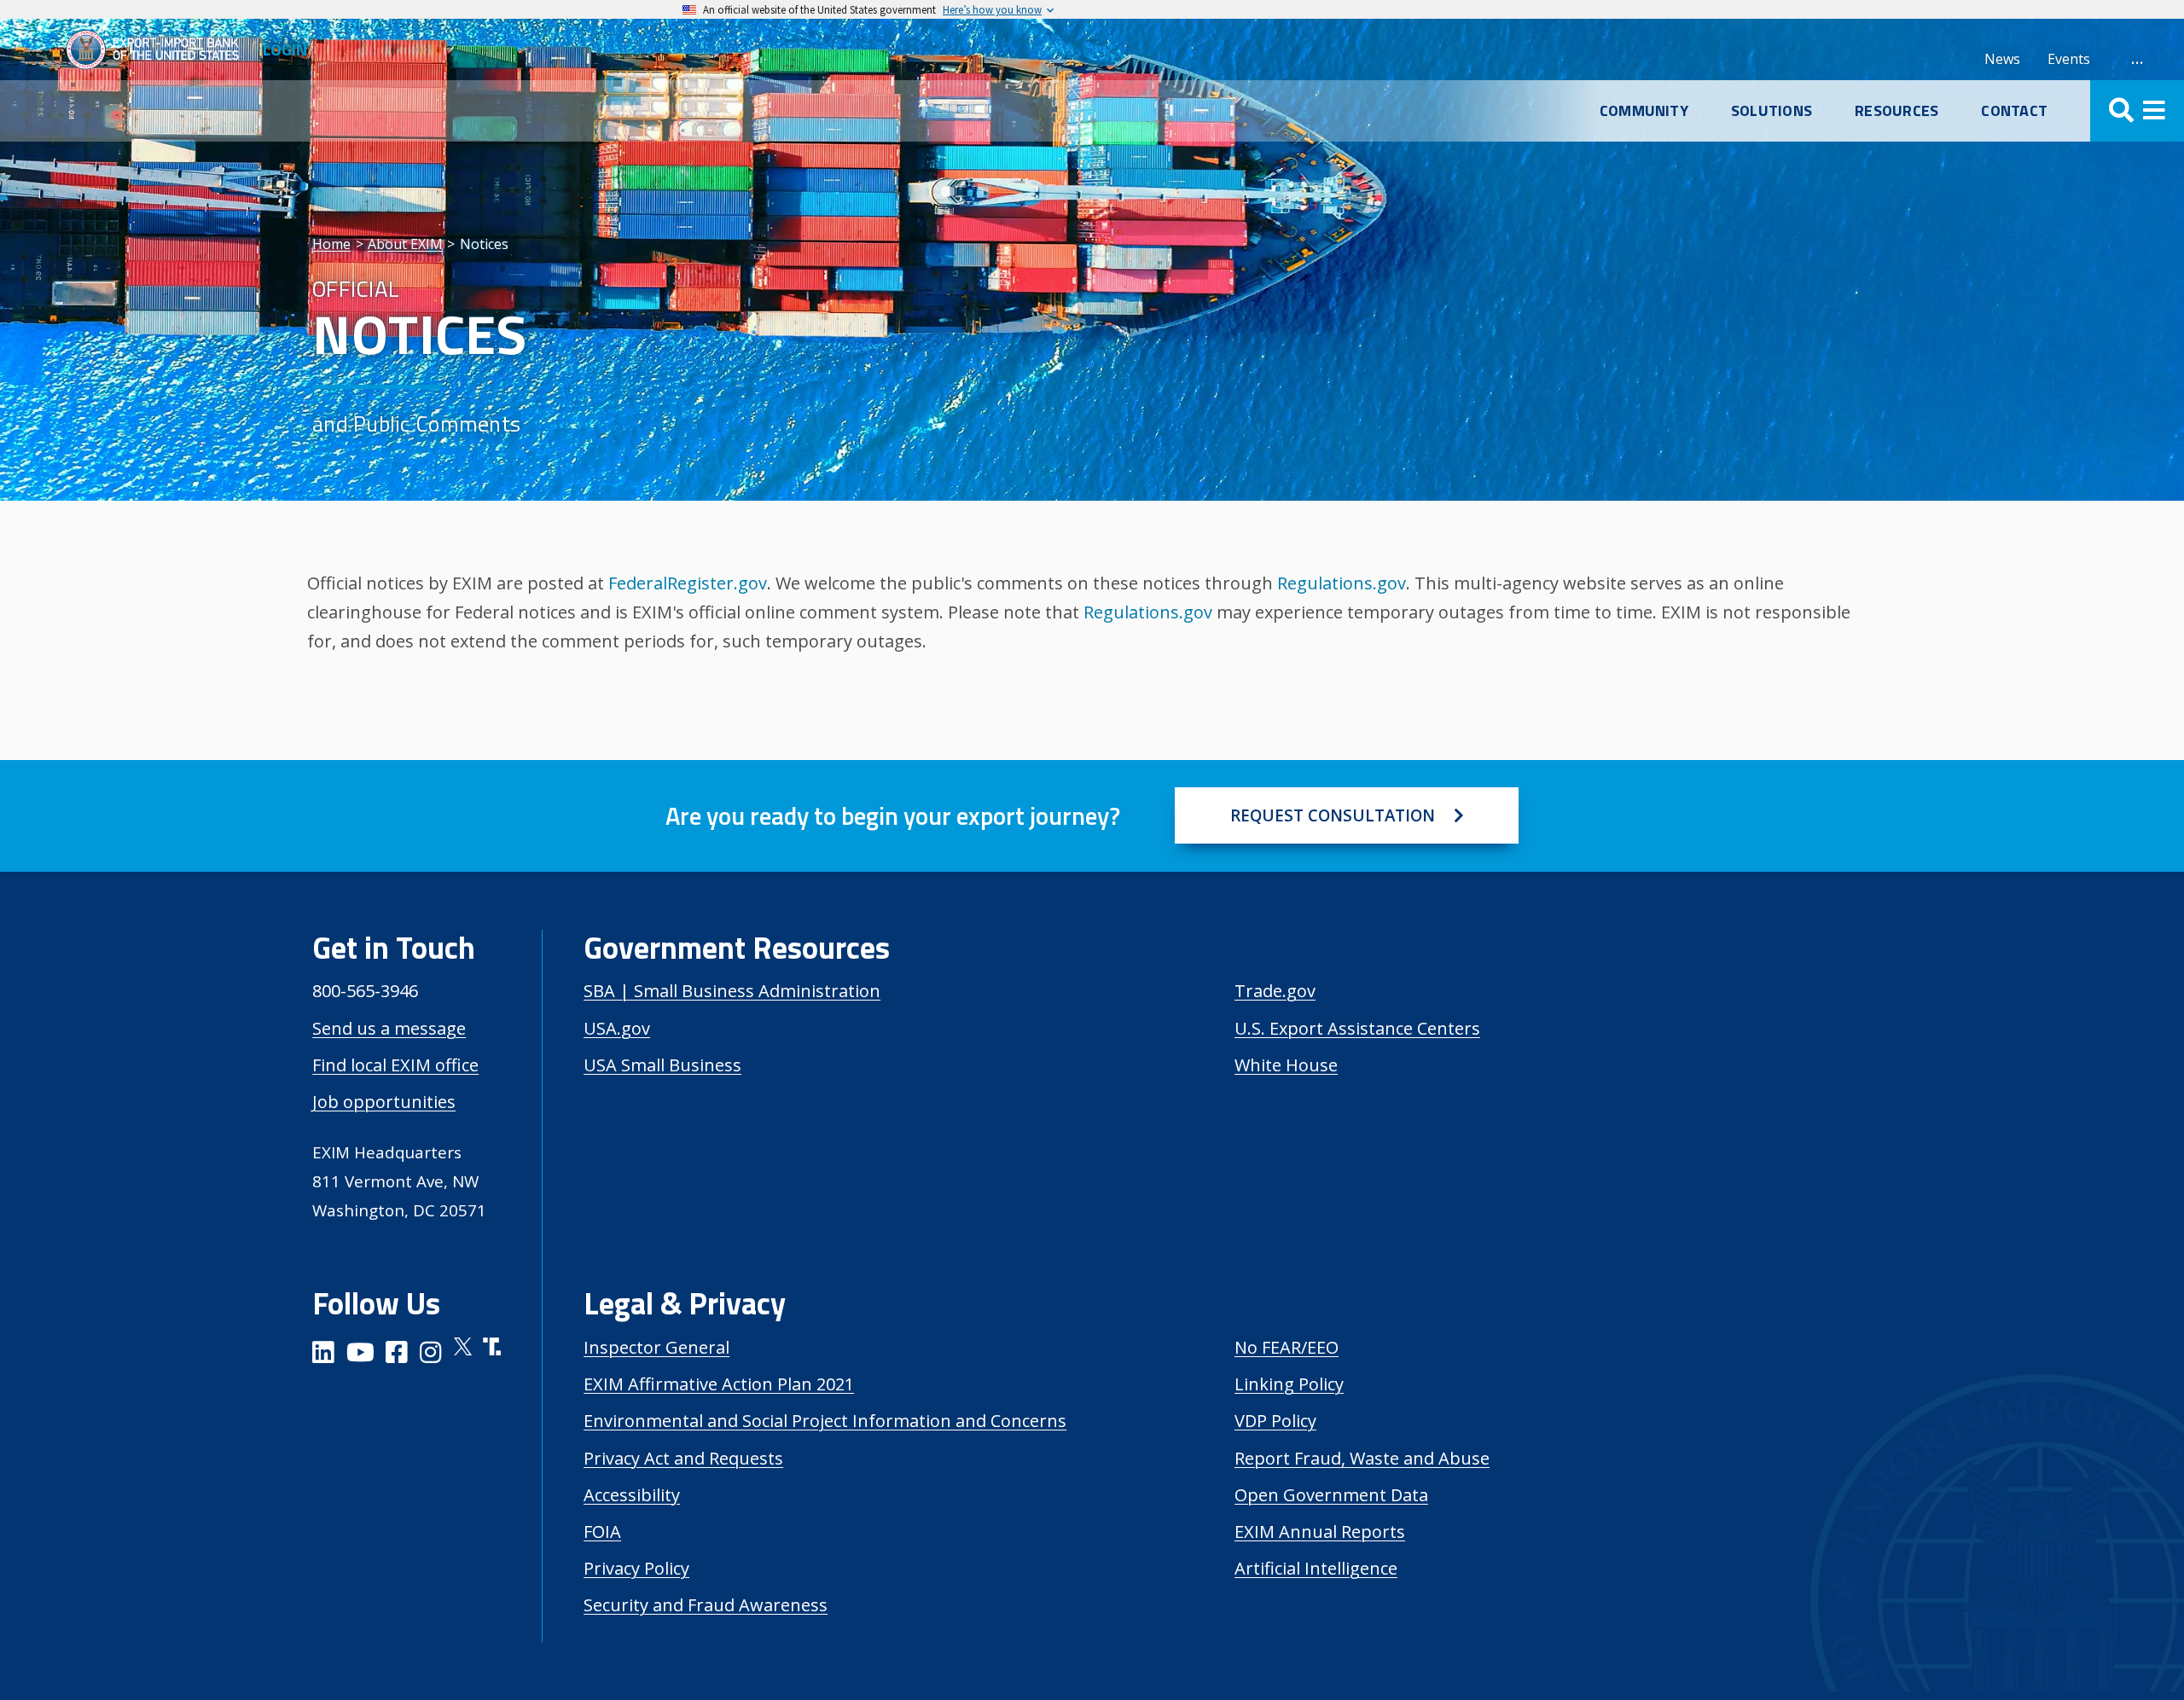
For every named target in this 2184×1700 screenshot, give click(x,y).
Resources (1896, 111)
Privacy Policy (636, 1568)
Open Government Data (1331, 1495)
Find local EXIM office (395, 1065)
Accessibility (632, 1495)
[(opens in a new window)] (323, 1355)
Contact (2014, 111)
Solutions (1772, 111)
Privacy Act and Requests (683, 1458)
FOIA (602, 1532)
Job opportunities (384, 1102)
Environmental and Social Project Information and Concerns (825, 1421)
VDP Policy (1275, 1421)
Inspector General (656, 1347)
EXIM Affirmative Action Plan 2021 (719, 1384)
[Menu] (2137, 111)
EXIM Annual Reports (1320, 1532)
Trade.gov (1275, 991)
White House (1286, 1065)
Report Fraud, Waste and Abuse (1362, 1458)
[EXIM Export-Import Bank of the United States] (160, 49)
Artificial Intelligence (1316, 1568)
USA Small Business (662, 1065)
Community (1644, 111)
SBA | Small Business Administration (732, 991)
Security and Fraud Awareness (706, 1605)
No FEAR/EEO (1287, 1347)
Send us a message (389, 1028)
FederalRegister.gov (688, 583)
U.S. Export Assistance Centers (1357, 1028)
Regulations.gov (1342, 583)
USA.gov (617, 1028)
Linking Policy (1289, 1384)
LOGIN (285, 49)
